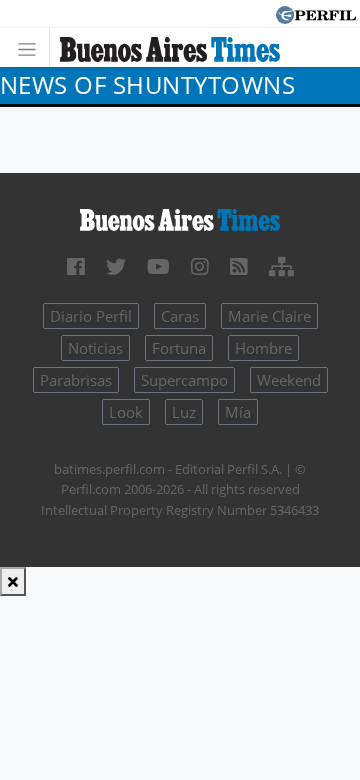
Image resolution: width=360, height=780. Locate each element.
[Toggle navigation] (32, 47)
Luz (184, 412)
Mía (238, 412)
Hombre (263, 348)
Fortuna (179, 348)
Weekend (289, 380)
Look (126, 412)
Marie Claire (269, 316)
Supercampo (184, 380)
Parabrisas (76, 380)
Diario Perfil (91, 316)
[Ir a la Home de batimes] (180, 219)
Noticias (95, 348)
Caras (180, 316)
